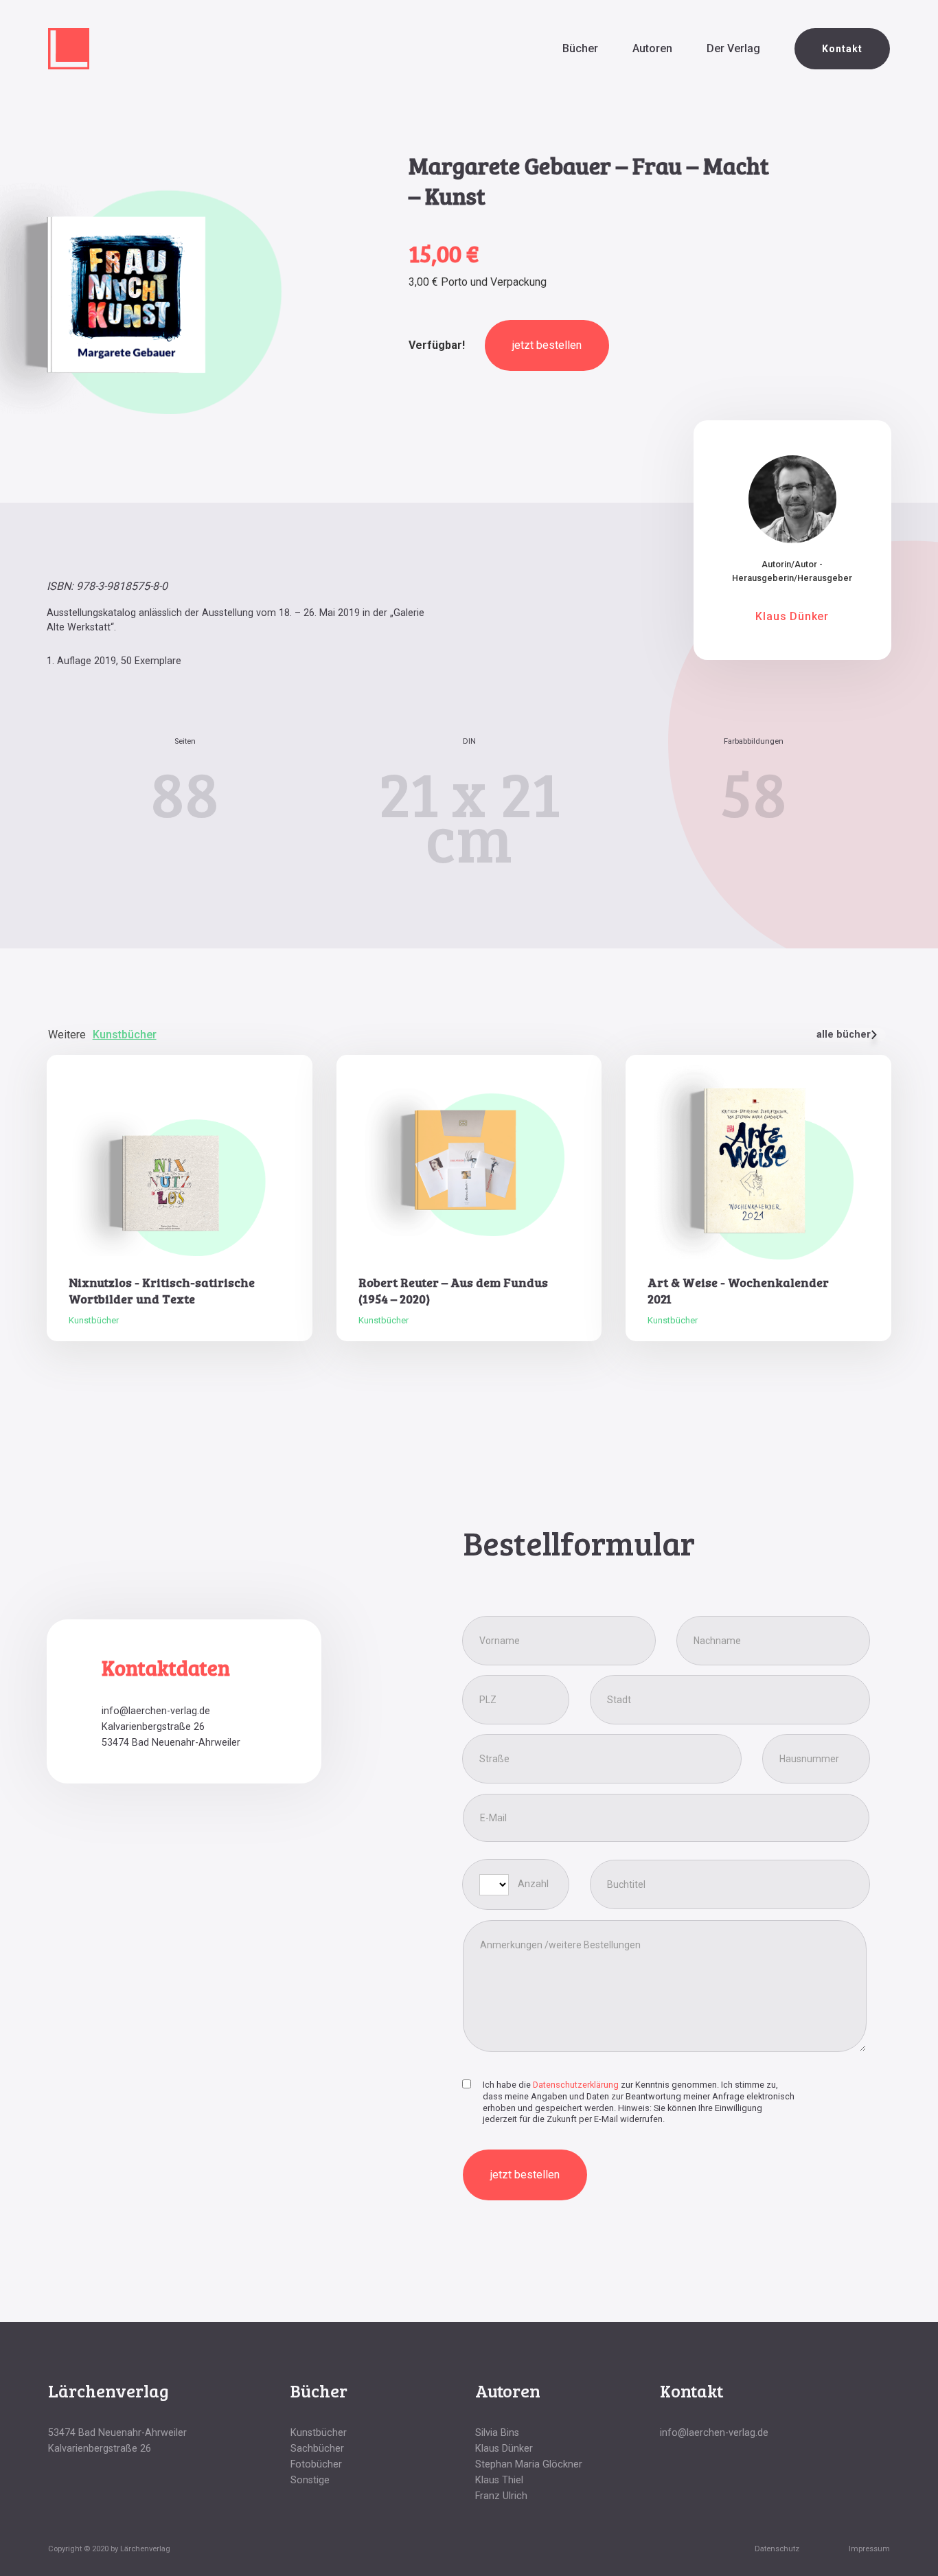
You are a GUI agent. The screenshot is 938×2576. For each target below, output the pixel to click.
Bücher (580, 48)
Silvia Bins (497, 2433)
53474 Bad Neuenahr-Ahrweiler (171, 1743)
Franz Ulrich (501, 2496)
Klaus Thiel (499, 2480)
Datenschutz (777, 2549)
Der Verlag (733, 48)
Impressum (869, 2549)
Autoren (652, 48)
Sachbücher (317, 2449)
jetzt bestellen (547, 345)
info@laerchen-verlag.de (156, 1711)
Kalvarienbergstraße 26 (153, 1727)
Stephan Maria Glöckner (529, 2464)
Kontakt (842, 49)
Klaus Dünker (504, 2449)
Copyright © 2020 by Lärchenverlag (109, 2549)
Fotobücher (316, 2464)
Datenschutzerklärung (576, 2085)
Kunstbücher (319, 2433)
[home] (69, 49)
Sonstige (310, 2480)
